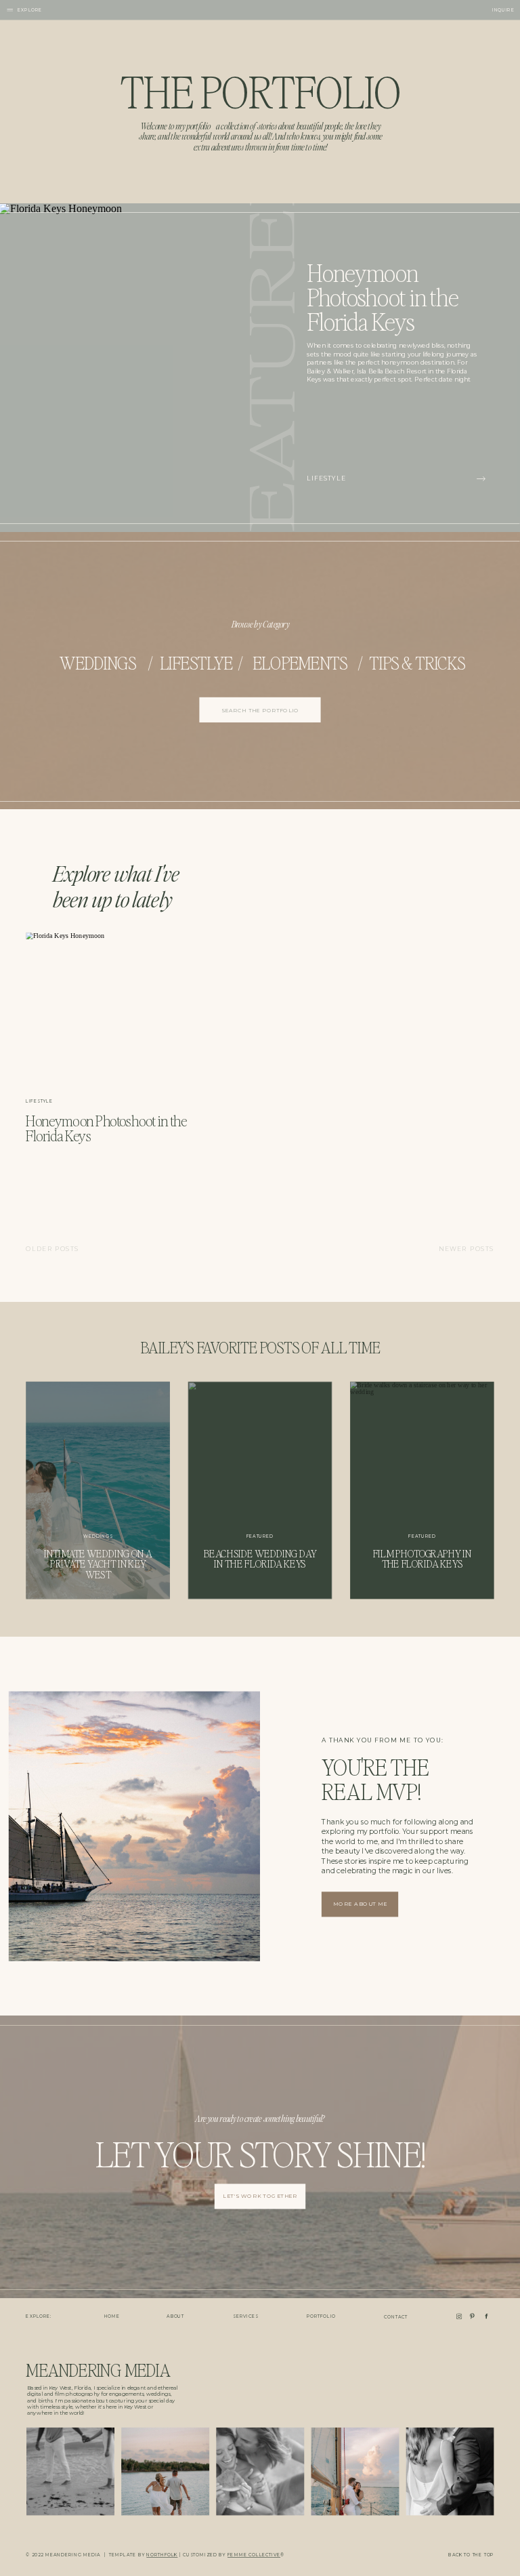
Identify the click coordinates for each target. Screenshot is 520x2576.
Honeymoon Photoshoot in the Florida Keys (382, 296)
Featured (260, 1536)
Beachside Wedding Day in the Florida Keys (260, 1559)
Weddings (98, 1536)
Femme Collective (254, 2555)
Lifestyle (326, 478)
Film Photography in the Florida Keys (422, 1559)
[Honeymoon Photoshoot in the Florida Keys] (481, 479)
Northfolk (162, 2555)
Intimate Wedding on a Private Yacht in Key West (98, 1564)
